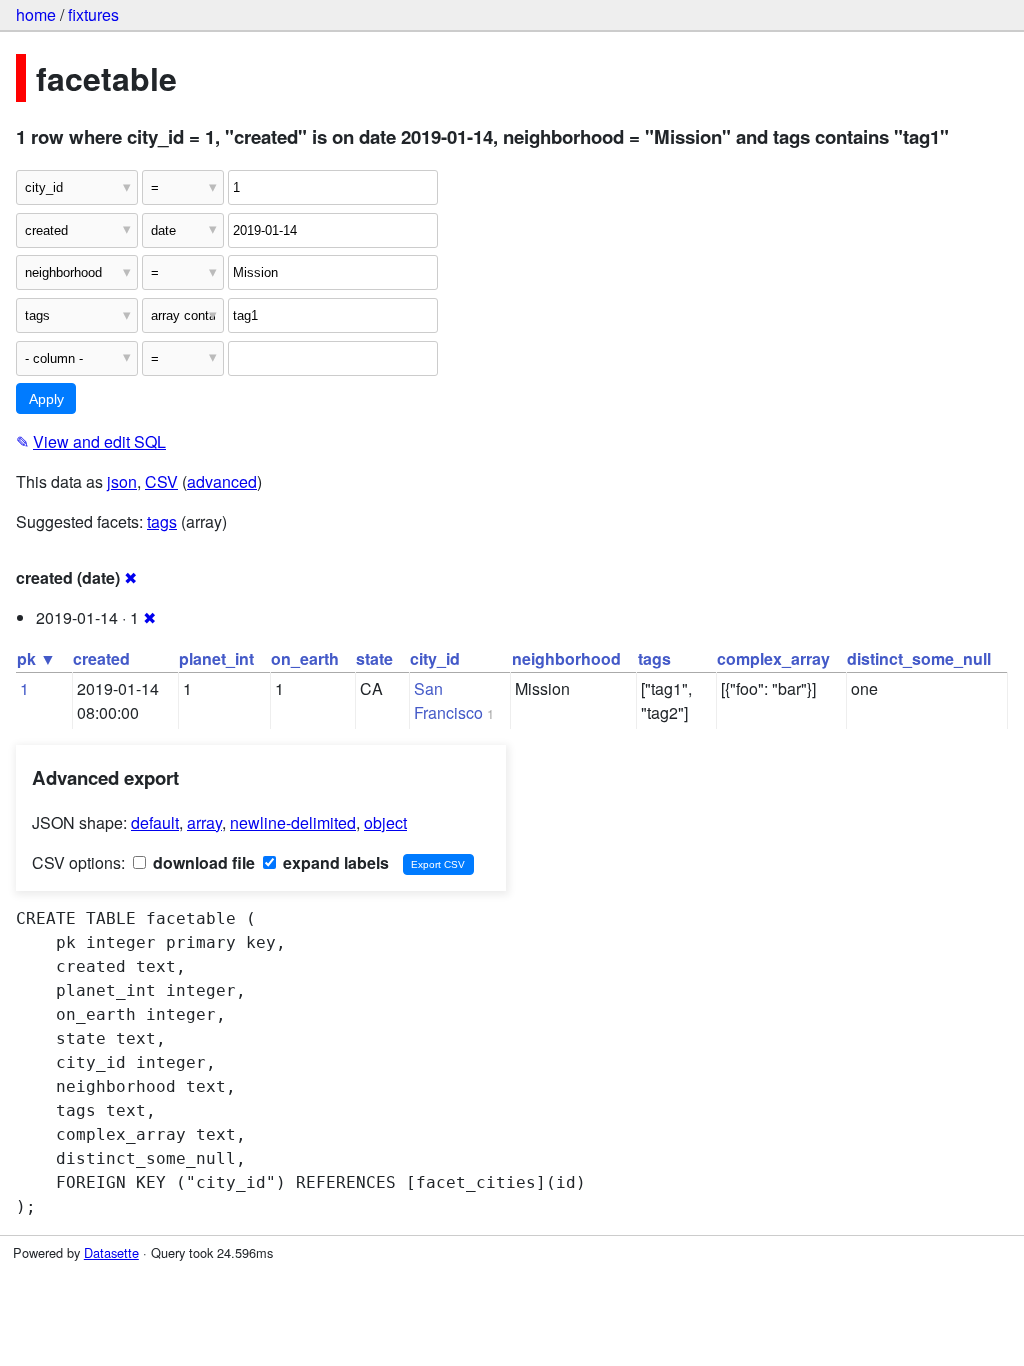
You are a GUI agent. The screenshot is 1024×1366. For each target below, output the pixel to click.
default (155, 822)
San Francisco (448, 700)
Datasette (111, 1252)
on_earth (305, 658)
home (36, 14)
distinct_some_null (919, 658)
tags (162, 521)
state (374, 658)
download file (202, 862)
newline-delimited (293, 822)
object (385, 822)
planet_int (216, 658)
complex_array (773, 658)
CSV (161, 481)
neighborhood (566, 658)
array (204, 822)
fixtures (93, 14)
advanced (222, 481)
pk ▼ (36, 658)
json (122, 481)
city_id (435, 658)
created (101, 658)
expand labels (334, 862)
